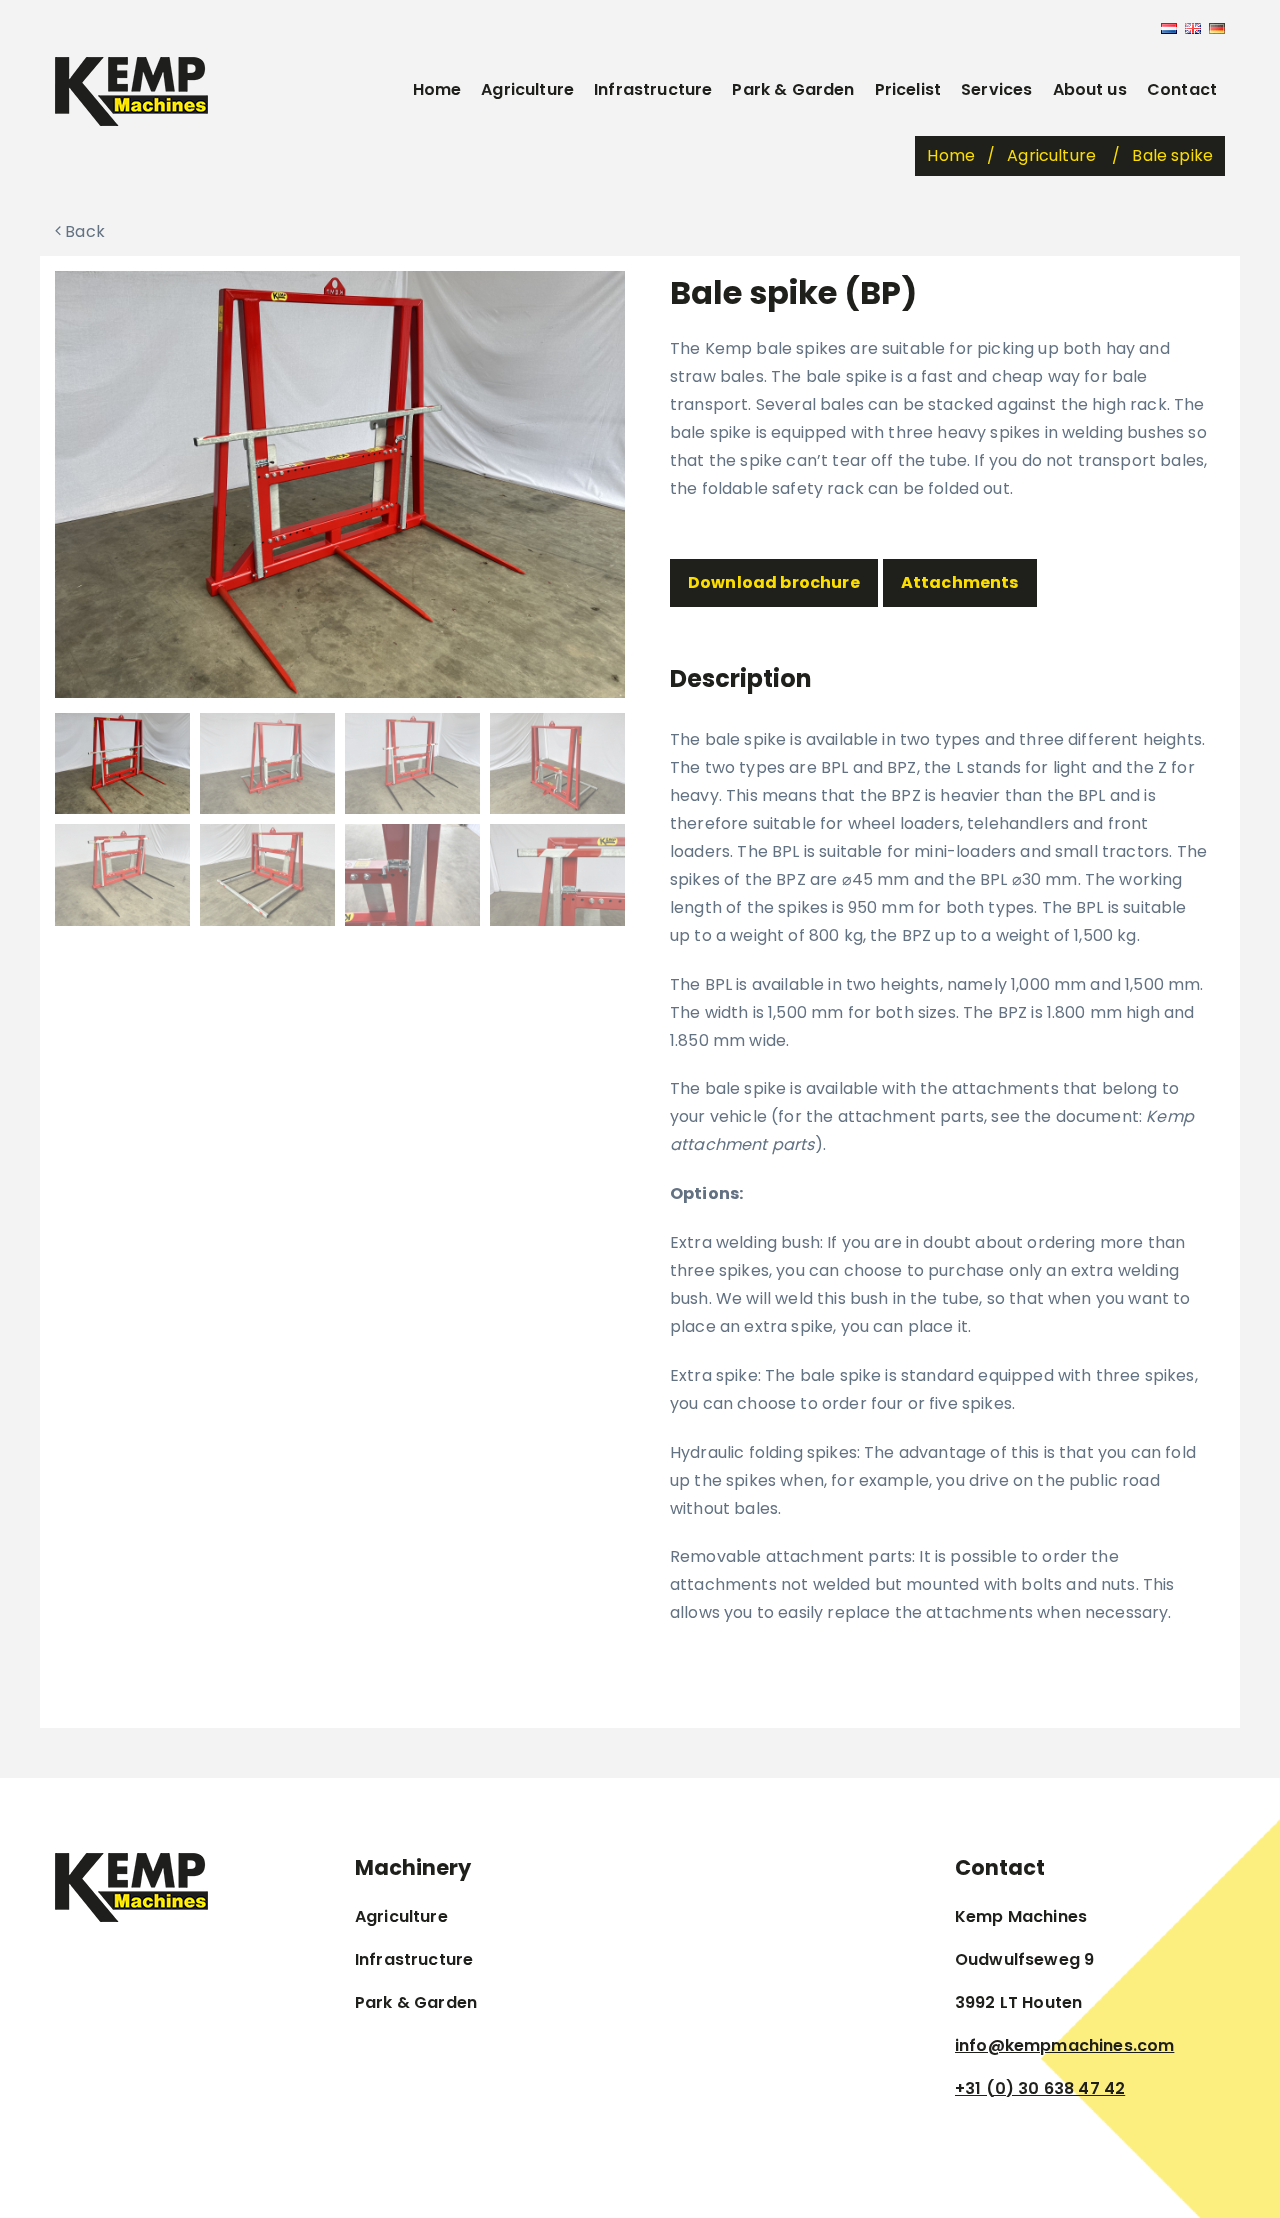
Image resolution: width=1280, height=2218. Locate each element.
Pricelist (908, 89)
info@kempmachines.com (1064, 2045)
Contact (1182, 89)
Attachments (960, 582)
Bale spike (1172, 155)
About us (1090, 89)
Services (996, 89)
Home (437, 89)
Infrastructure (653, 89)
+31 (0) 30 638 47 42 (1040, 2088)
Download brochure (774, 582)
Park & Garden (793, 89)
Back (83, 231)
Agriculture (527, 89)
